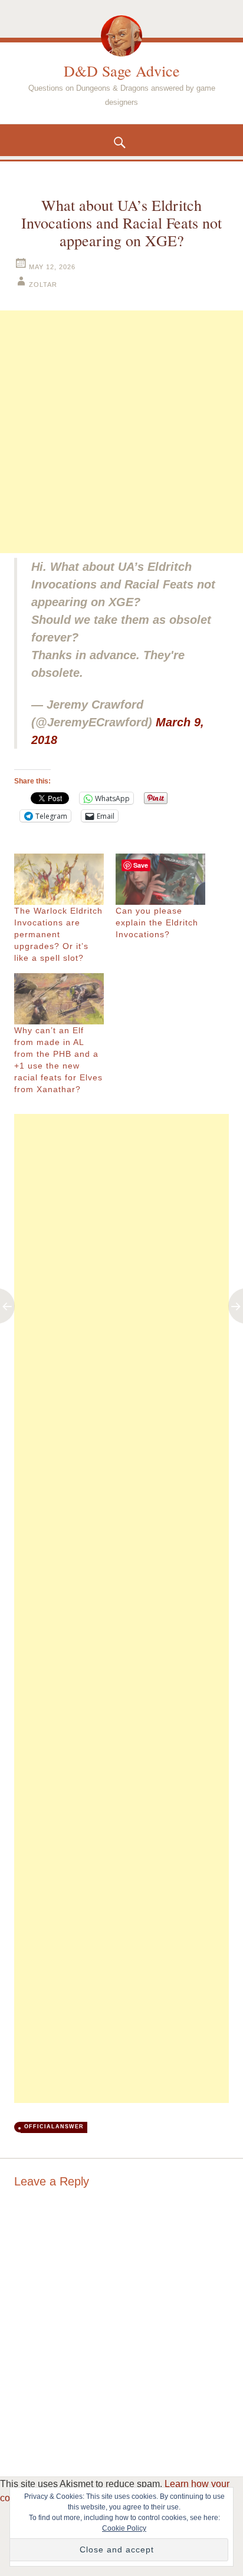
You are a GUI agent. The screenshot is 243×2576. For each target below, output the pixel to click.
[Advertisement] (121, 432)
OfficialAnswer (54, 2127)
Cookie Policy (124, 2528)
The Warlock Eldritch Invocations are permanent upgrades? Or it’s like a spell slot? (58, 934)
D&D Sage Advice (122, 71)
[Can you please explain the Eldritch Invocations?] (160, 879)
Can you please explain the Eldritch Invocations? (157, 922)
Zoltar (43, 285)
